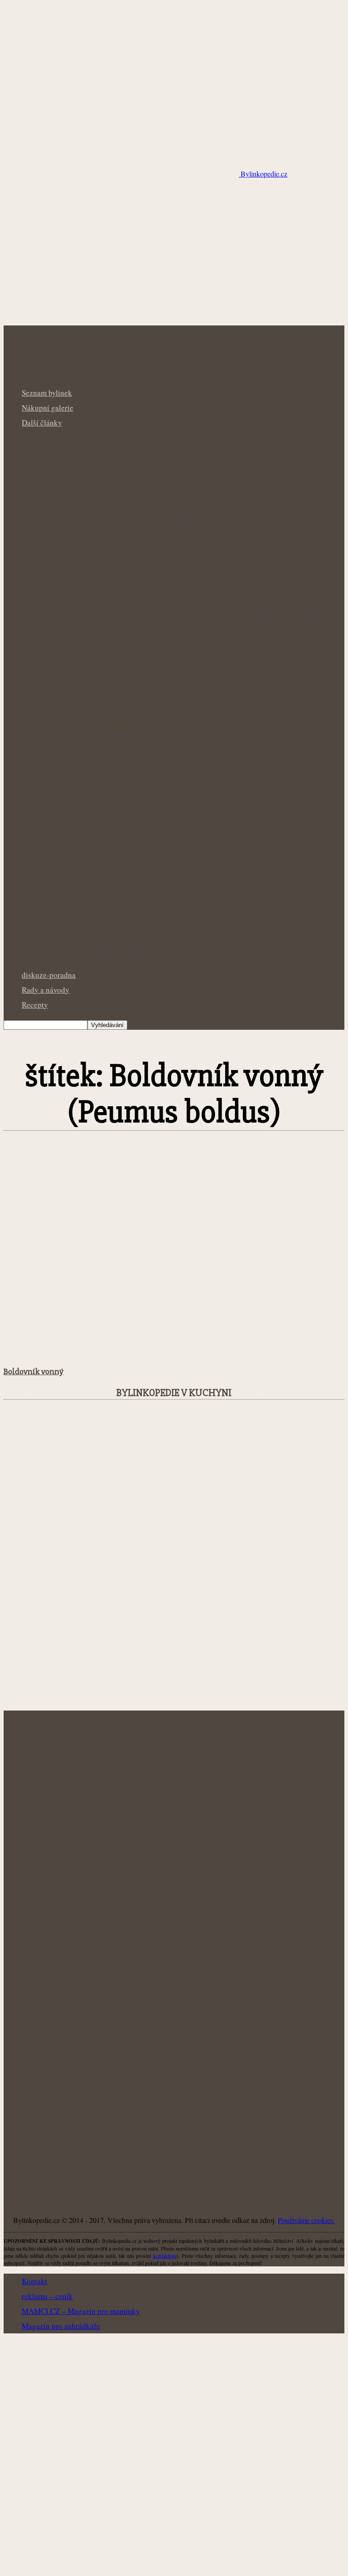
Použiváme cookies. (306, 2220)
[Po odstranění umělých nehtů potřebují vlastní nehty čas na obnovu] (89, 926)
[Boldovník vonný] (77, 1352)
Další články (42, 423)
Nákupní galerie (48, 408)
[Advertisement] (174, 258)
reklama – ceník (47, 2296)
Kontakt (34, 2281)
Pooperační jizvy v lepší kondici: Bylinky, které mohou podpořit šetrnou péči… (185, 846)
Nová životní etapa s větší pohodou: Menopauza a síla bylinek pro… (167, 516)
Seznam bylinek (47, 393)
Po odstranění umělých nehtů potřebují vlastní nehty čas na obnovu (167, 948)
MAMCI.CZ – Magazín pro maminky (81, 2311)
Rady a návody (46, 990)
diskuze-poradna (49, 975)
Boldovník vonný (34, 1372)
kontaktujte (165, 2256)
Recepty (35, 1005)
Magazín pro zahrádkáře (61, 2326)
